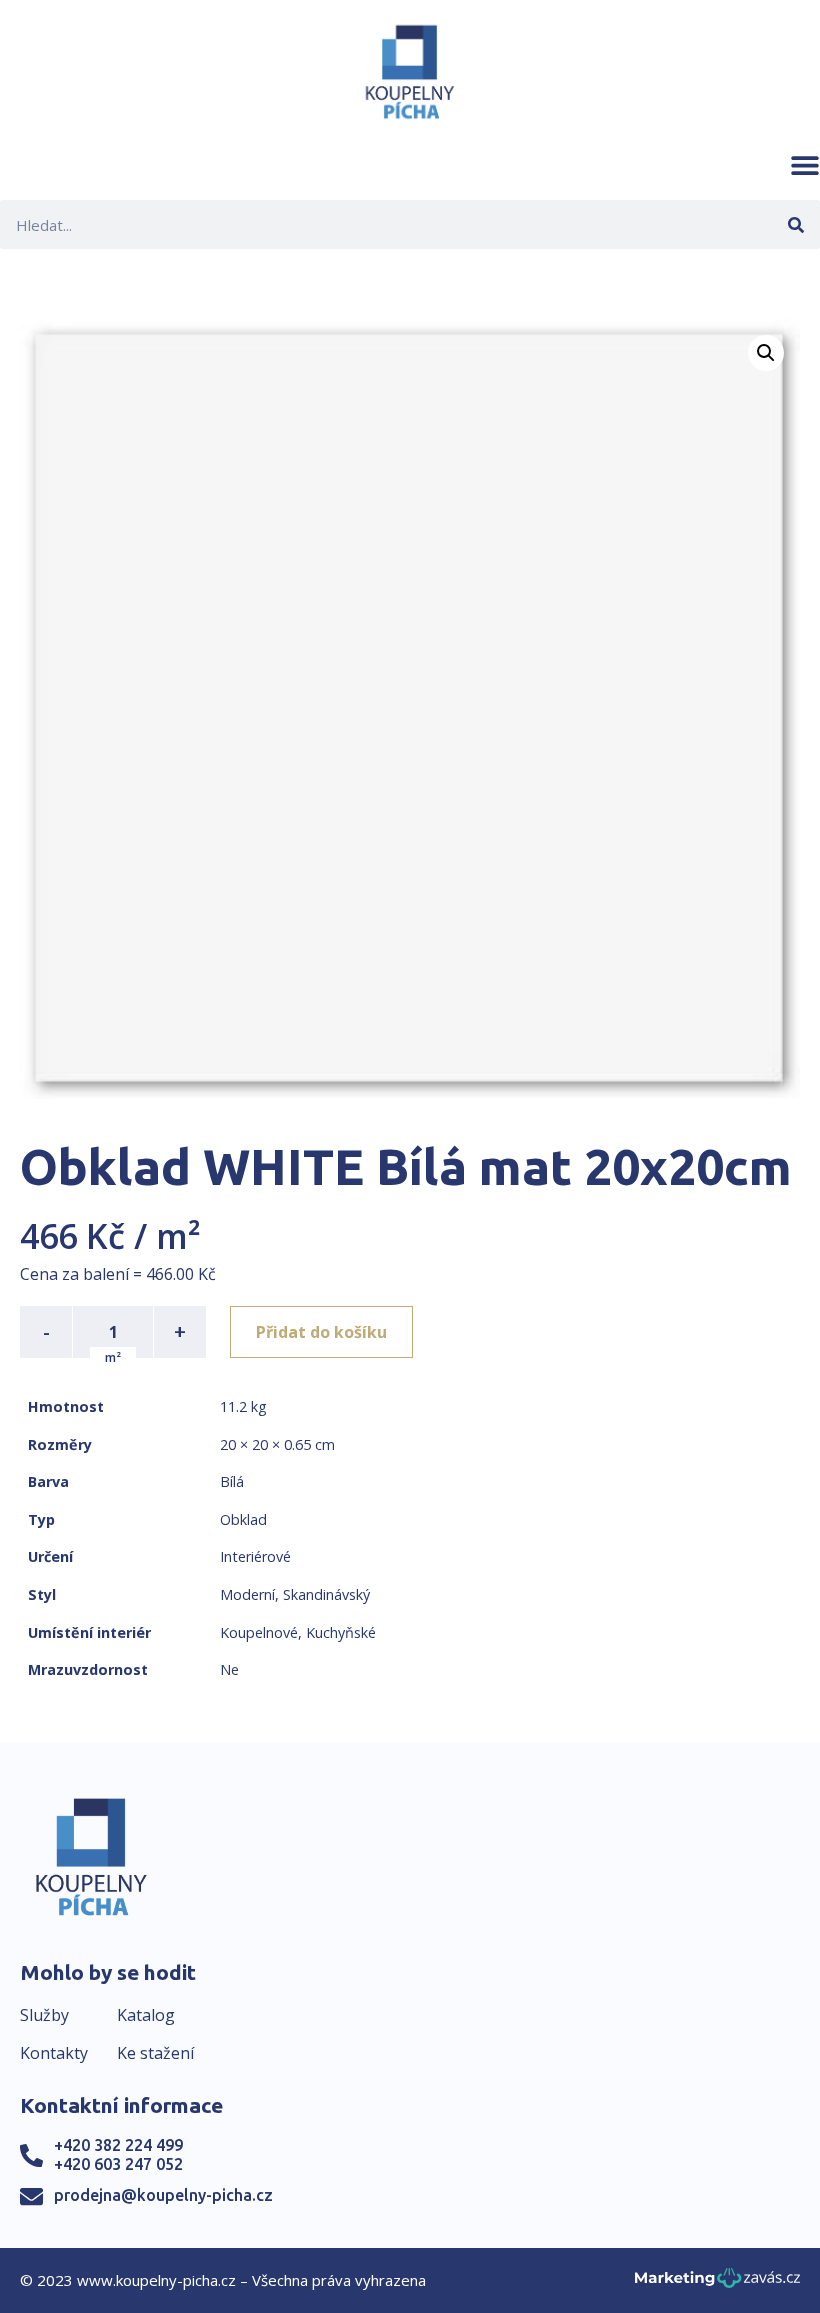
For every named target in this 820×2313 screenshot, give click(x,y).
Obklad (243, 1519)
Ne (229, 1669)
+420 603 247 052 (118, 2164)
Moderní (247, 1594)
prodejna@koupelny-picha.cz (163, 2195)
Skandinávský (326, 1594)
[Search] (795, 224)
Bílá (232, 1481)
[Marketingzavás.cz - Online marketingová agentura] (717, 2283)
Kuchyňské (341, 1632)
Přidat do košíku (321, 1332)
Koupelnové (259, 1632)
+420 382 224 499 (118, 2145)
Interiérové (255, 1556)
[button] (805, 165)
